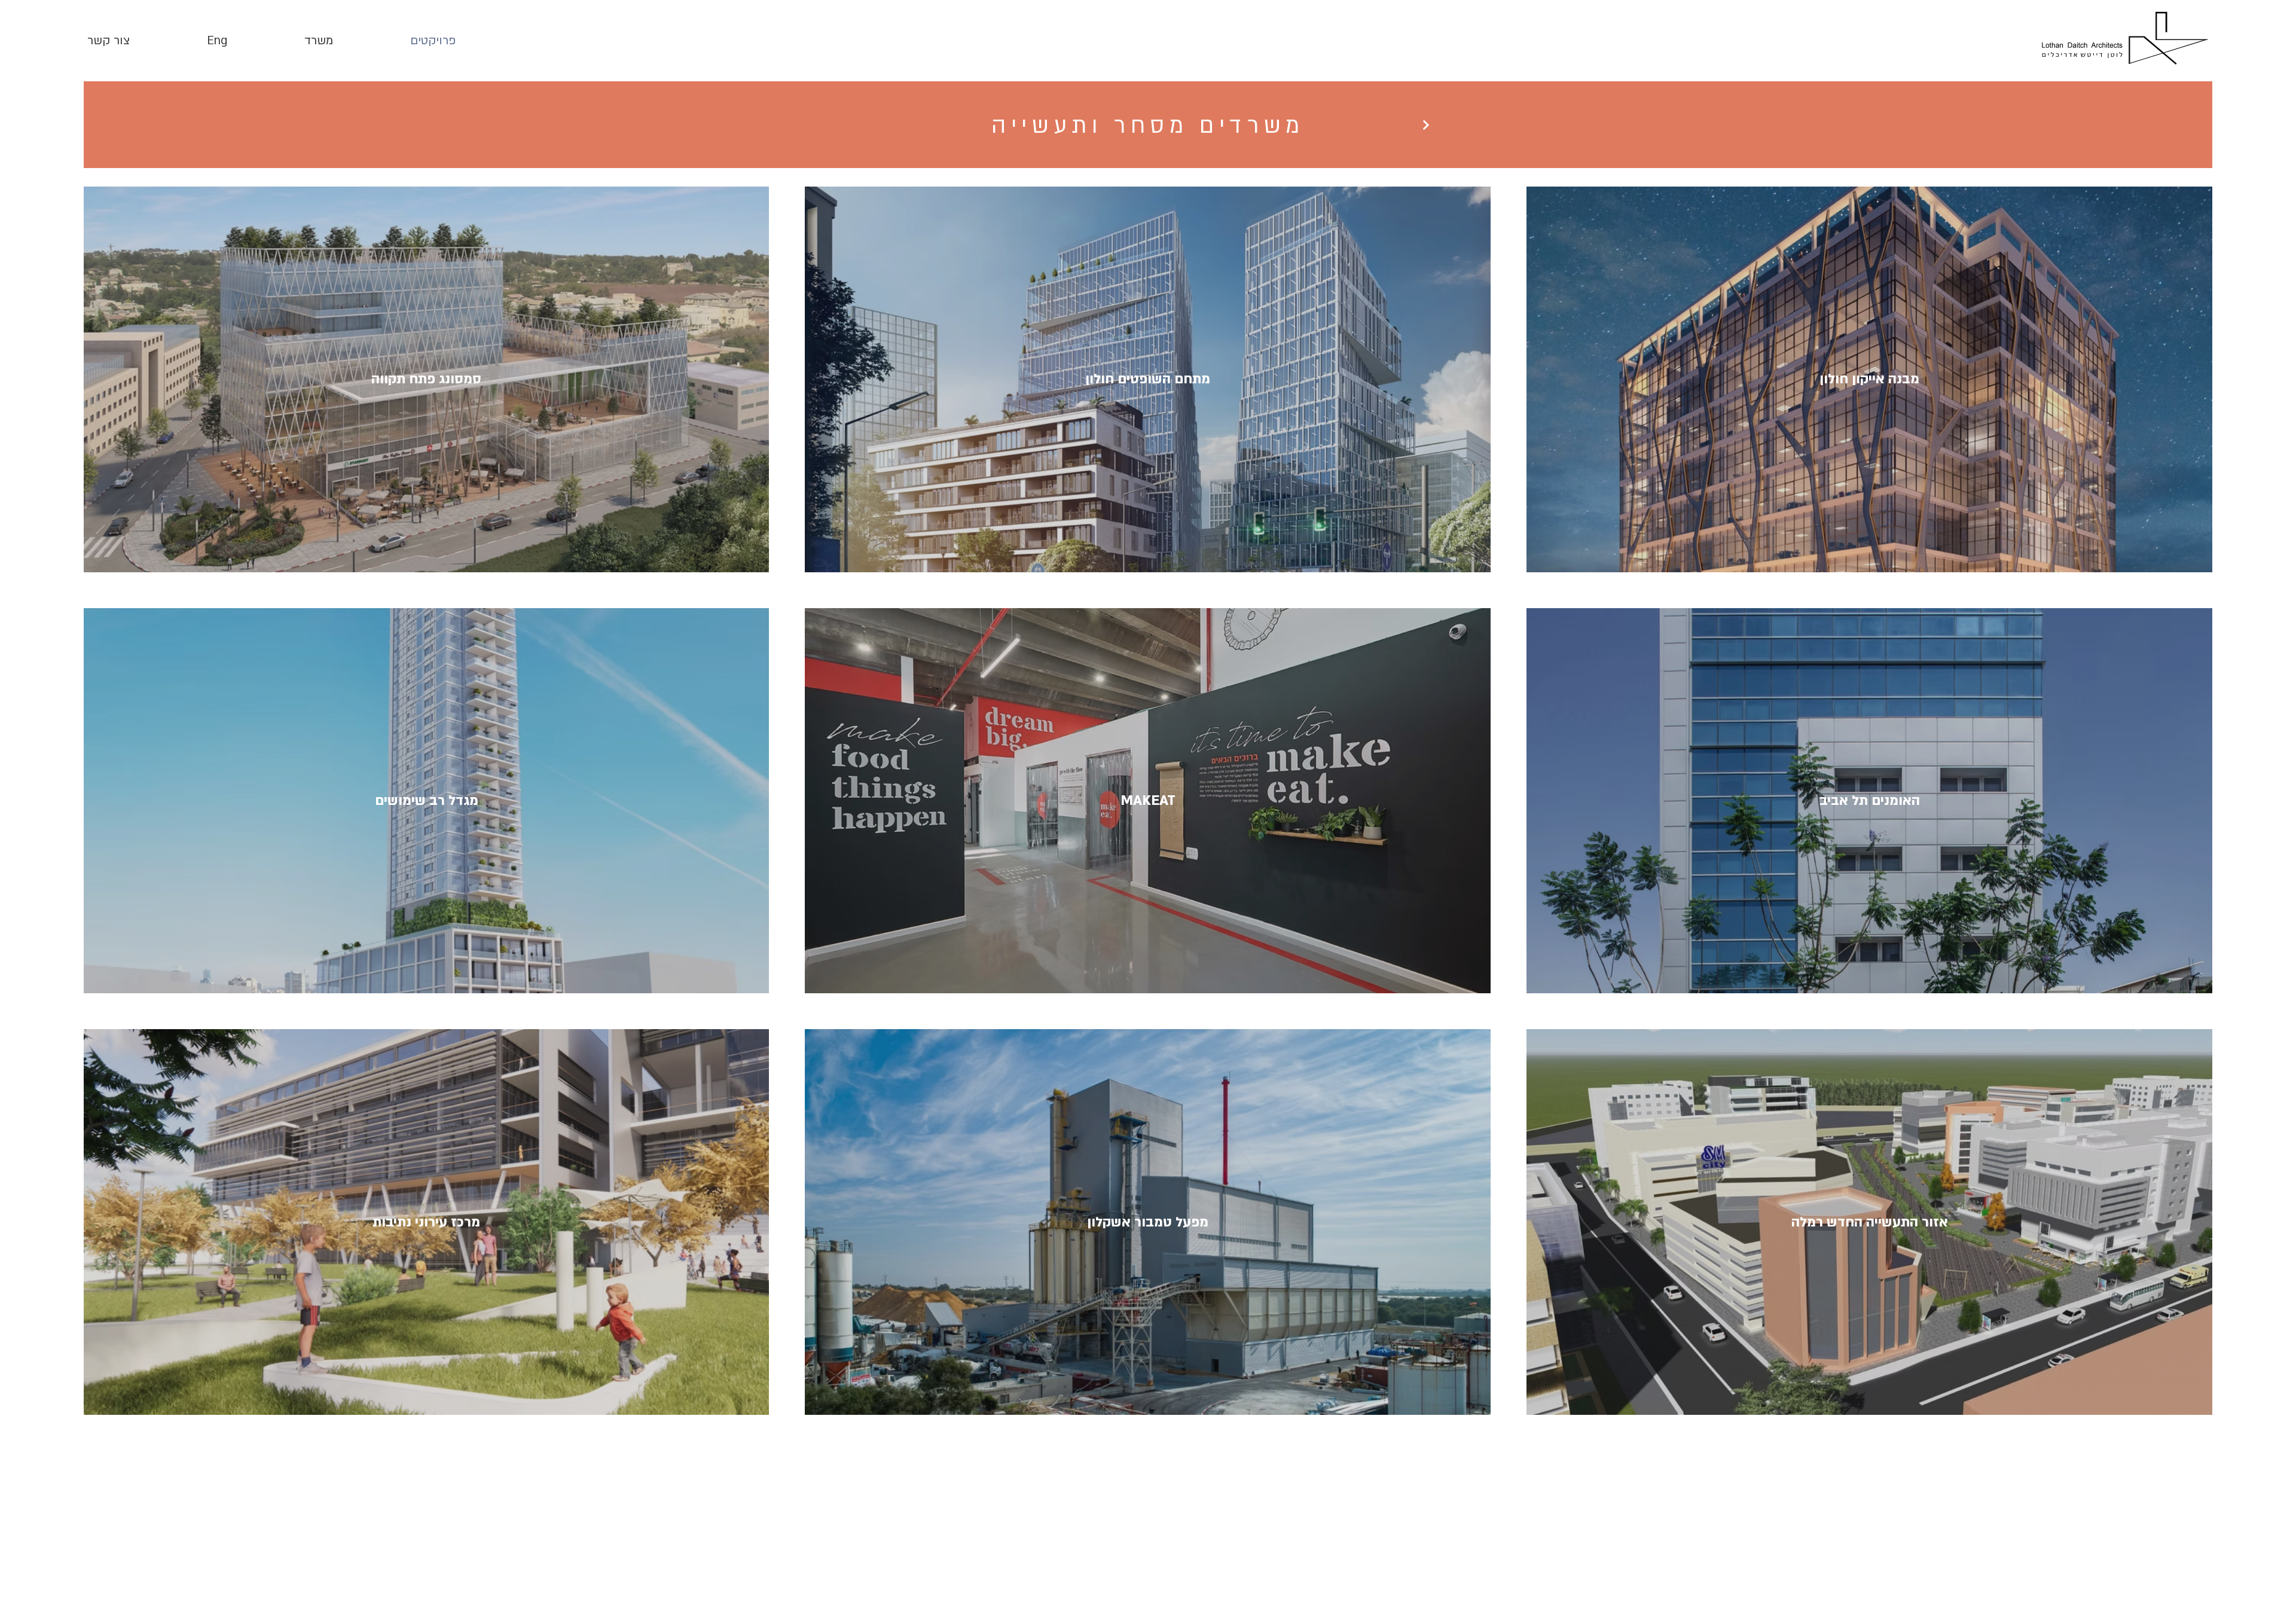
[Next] (1426, 125)
